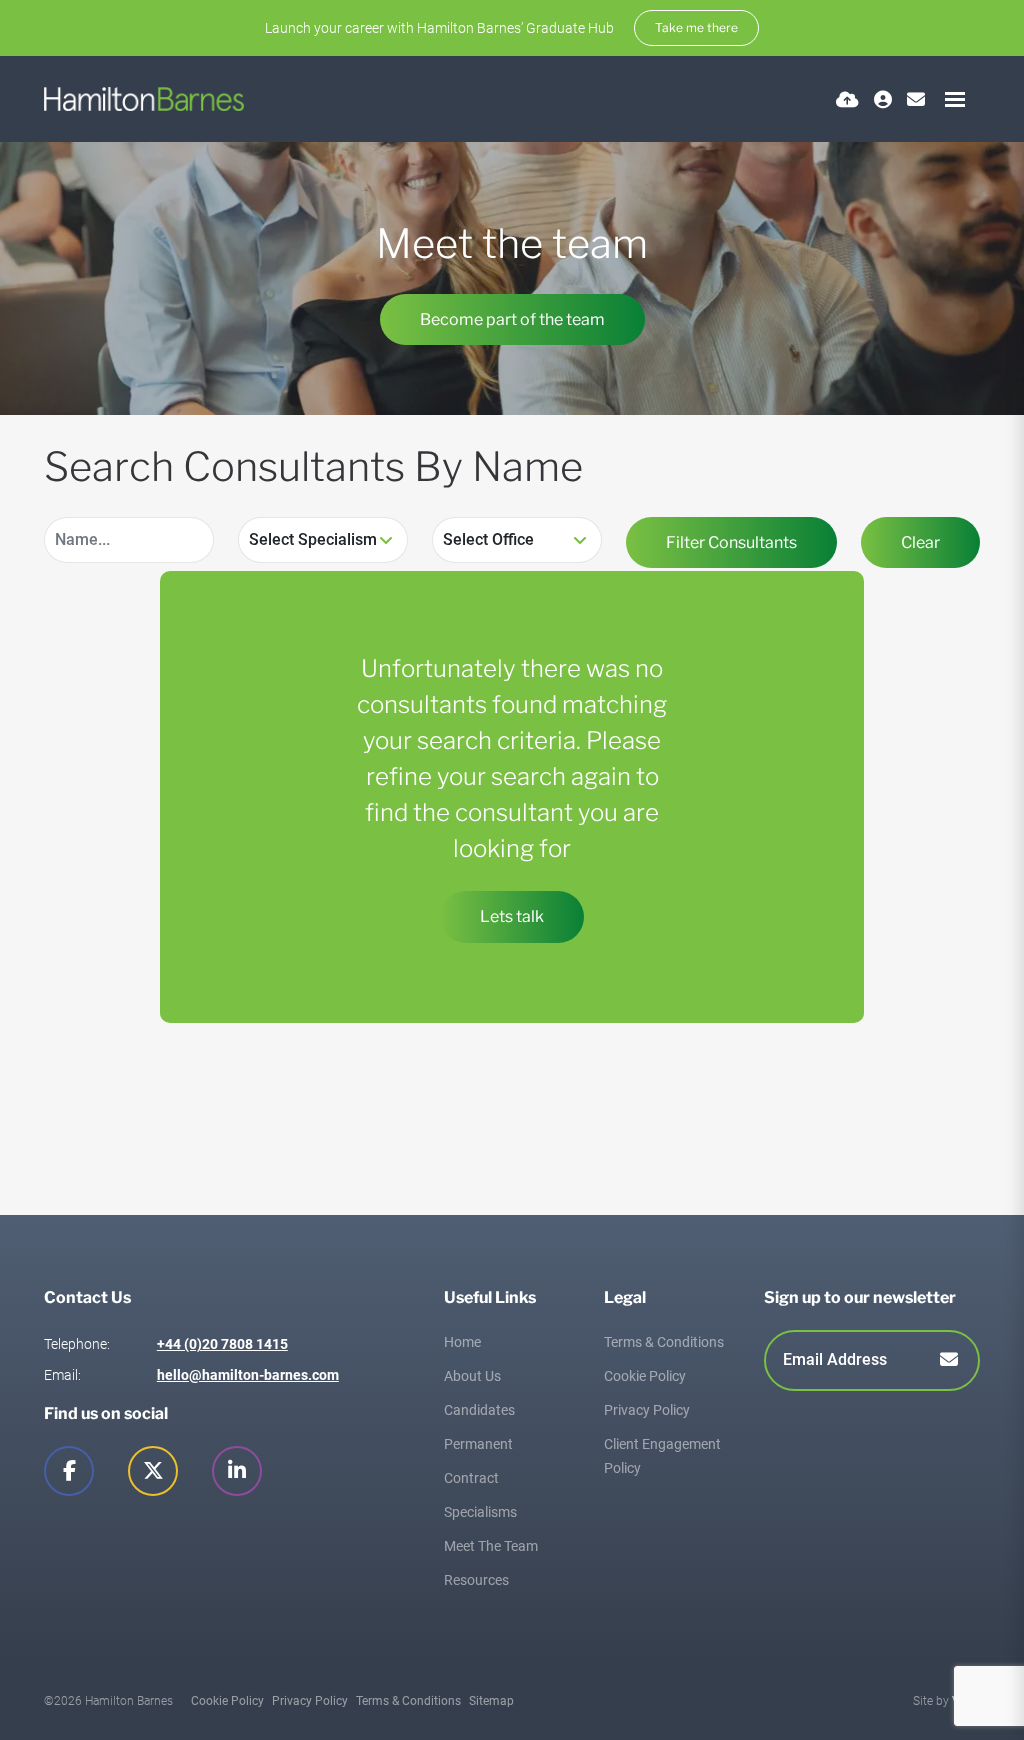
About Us (472, 1376)
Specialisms (480, 1512)
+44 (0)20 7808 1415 (222, 1344)
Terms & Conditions (664, 1342)
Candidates (479, 1410)
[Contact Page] (916, 99)
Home (462, 1342)
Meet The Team (491, 1546)
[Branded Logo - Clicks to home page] (144, 99)
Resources (476, 1580)
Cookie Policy (645, 1376)
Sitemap (491, 1701)
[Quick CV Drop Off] (847, 99)
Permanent (478, 1444)
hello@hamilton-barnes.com (248, 1375)
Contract (471, 1478)
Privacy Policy (647, 1410)
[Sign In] (883, 99)
